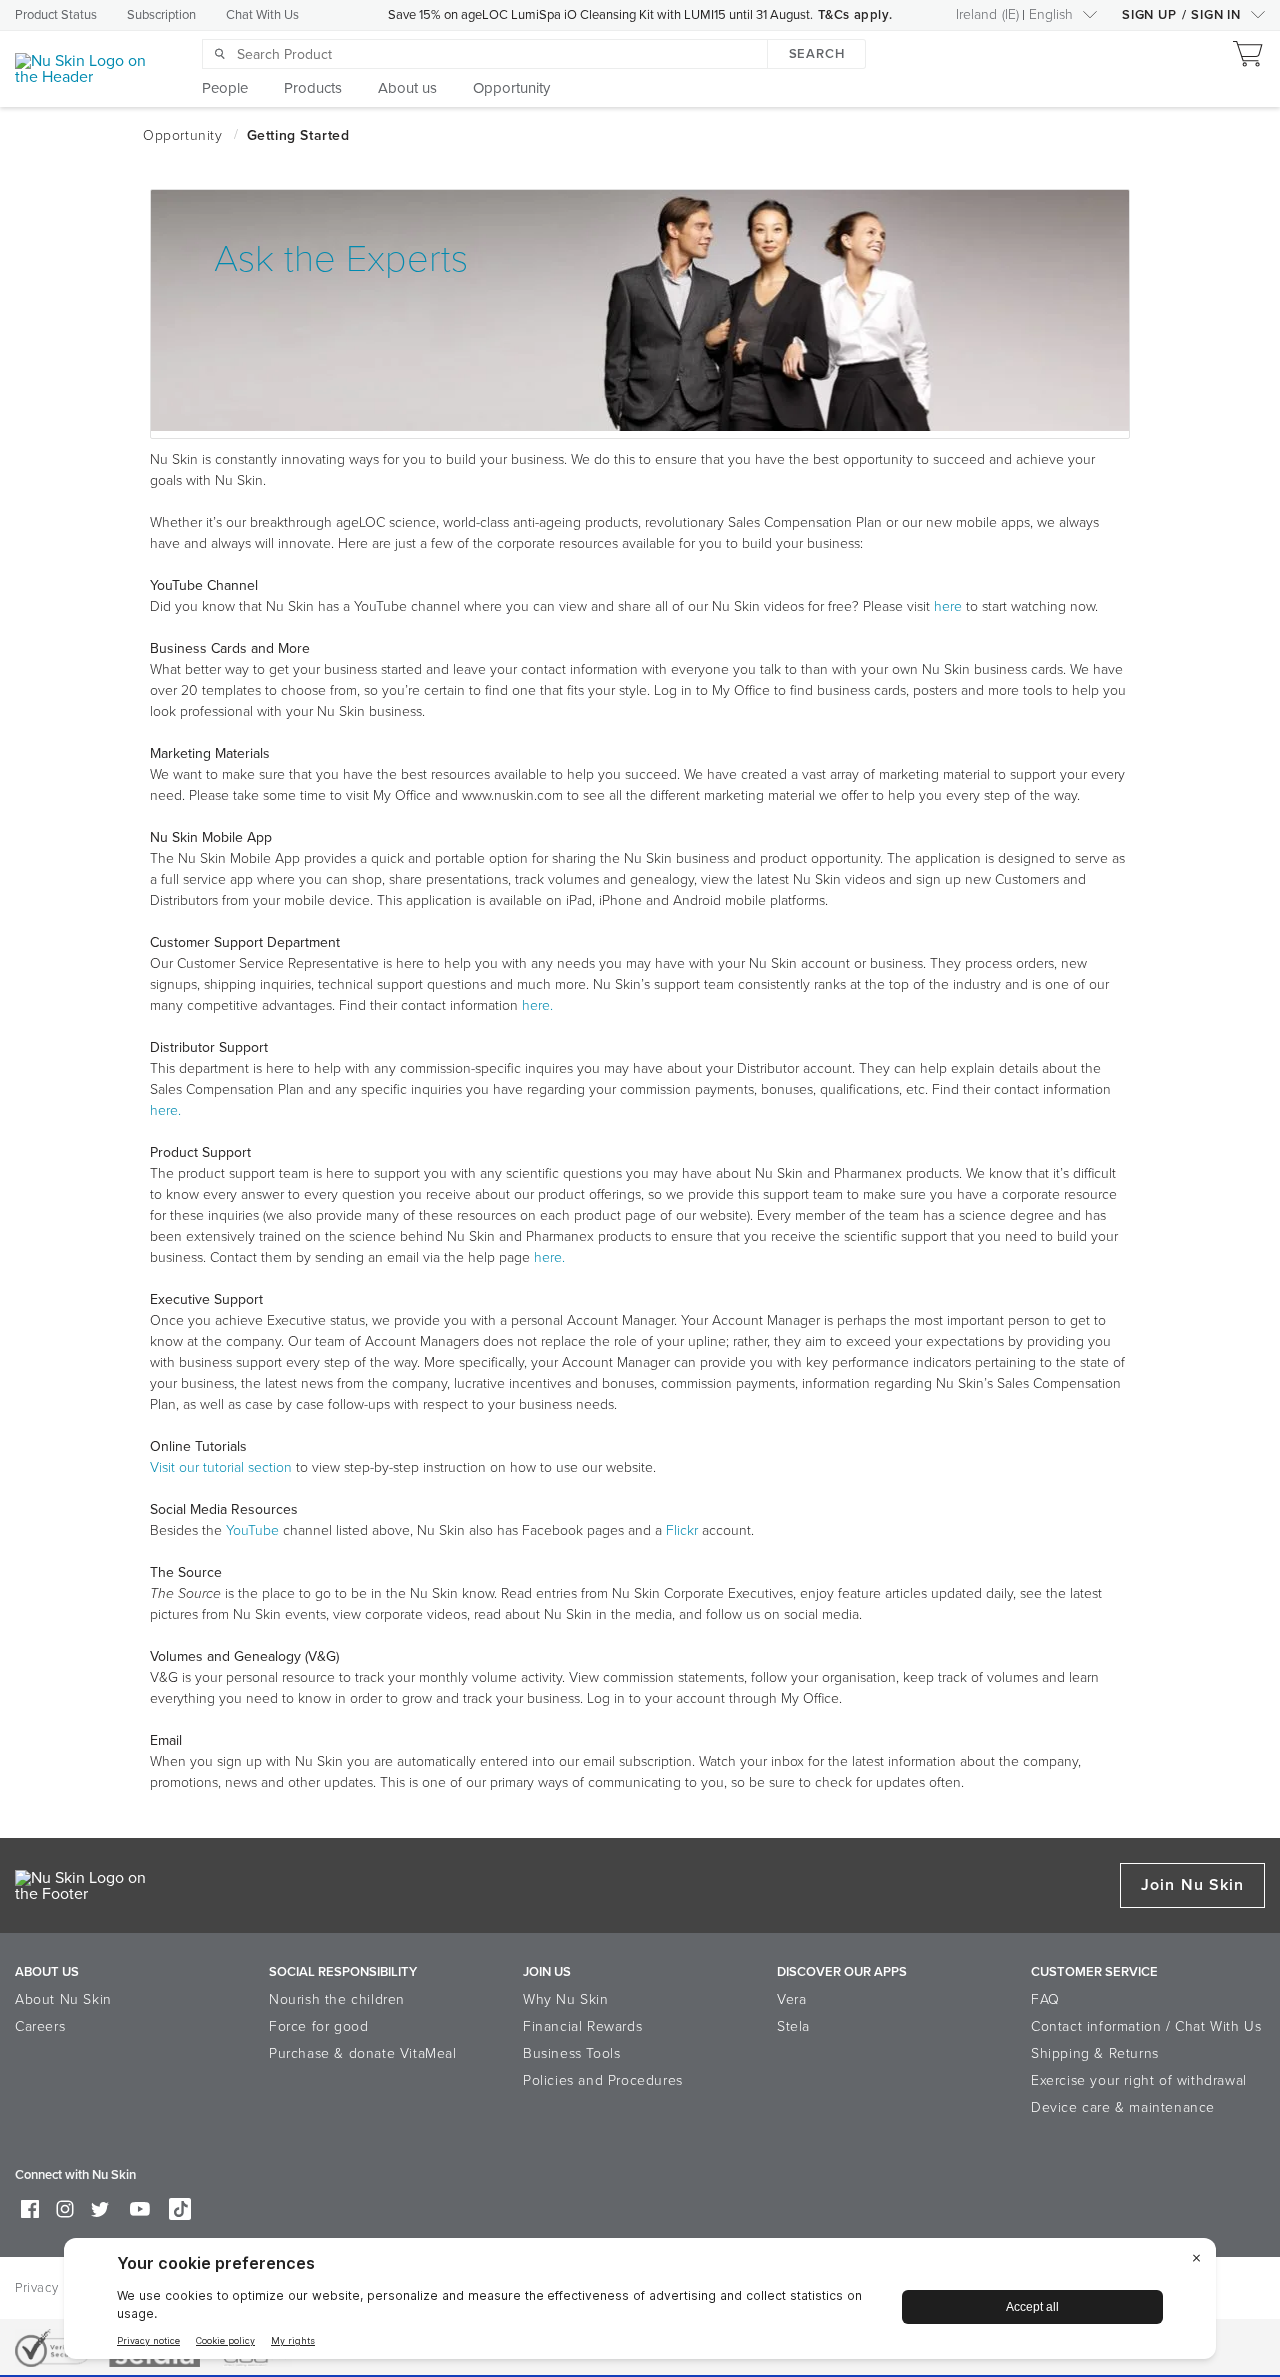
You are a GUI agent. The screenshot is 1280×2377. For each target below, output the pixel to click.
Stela (793, 2026)
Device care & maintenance (1123, 2107)
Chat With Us (262, 15)
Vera (791, 1999)
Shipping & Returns (1095, 2053)
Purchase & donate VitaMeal (363, 2053)
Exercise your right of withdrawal (1139, 2080)
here (948, 606)
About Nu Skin (63, 1999)
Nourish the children (337, 1999)
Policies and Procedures (603, 2080)
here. (537, 1005)
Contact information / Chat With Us (1146, 2026)
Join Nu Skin (1192, 1885)
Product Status (56, 15)
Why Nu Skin (566, 1999)
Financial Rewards (582, 2026)
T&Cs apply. (855, 15)
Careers (40, 2026)
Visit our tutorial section (221, 1467)
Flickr (682, 1530)
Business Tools (571, 2053)
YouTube (252, 1530)
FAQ (1045, 1999)
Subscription (161, 15)
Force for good (318, 2026)
